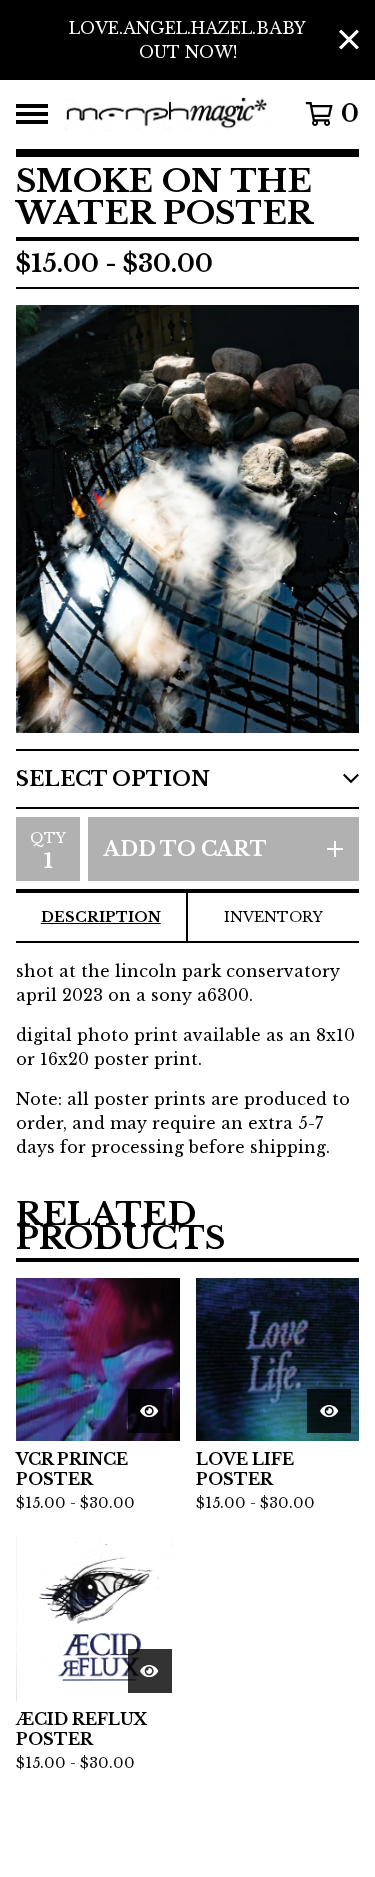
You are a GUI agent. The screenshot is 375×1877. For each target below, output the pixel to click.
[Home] (167, 114)
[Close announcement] (349, 40)
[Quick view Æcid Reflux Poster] (150, 1671)
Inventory (273, 917)
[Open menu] (32, 114)
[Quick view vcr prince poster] (150, 1411)
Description (101, 917)
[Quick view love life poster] (329, 1411)
